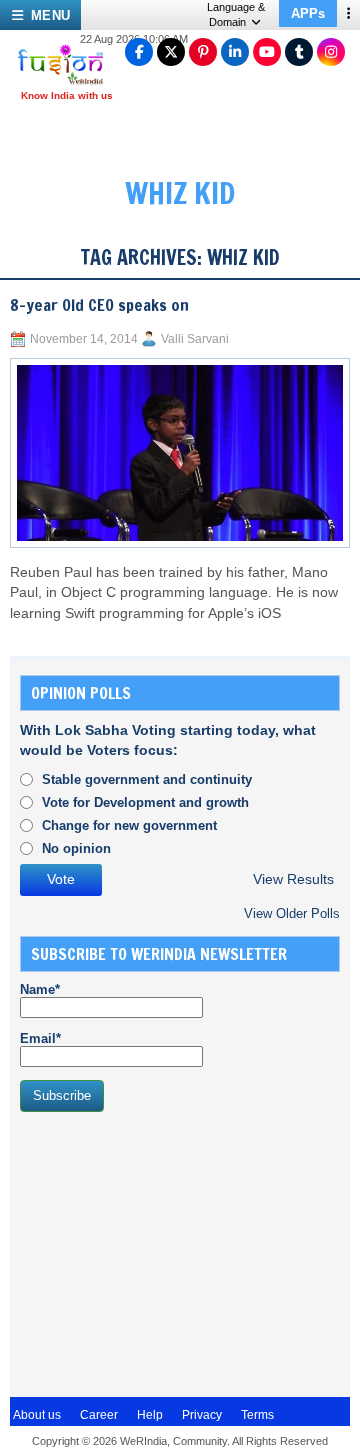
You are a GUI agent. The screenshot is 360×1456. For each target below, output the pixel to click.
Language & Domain (236, 14)
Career (99, 1415)
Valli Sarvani (195, 339)
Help (150, 1415)
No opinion (76, 848)
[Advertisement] (170, 1252)
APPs (308, 13)
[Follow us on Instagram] (331, 52)
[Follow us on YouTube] (267, 52)
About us (37, 1415)
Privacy (202, 1415)
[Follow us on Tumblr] (299, 52)
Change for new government (129, 825)
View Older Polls (292, 913)
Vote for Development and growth (145, 802)
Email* (40, 1038)
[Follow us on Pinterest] (203, 52)
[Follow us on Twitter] (171, 52)
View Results (293, 879)
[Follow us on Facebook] (139, 52)
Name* (40, 989)
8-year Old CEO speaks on (99, 305)
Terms (257, 1415)
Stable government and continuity (147, 779)
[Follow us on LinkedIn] (235, 52)
